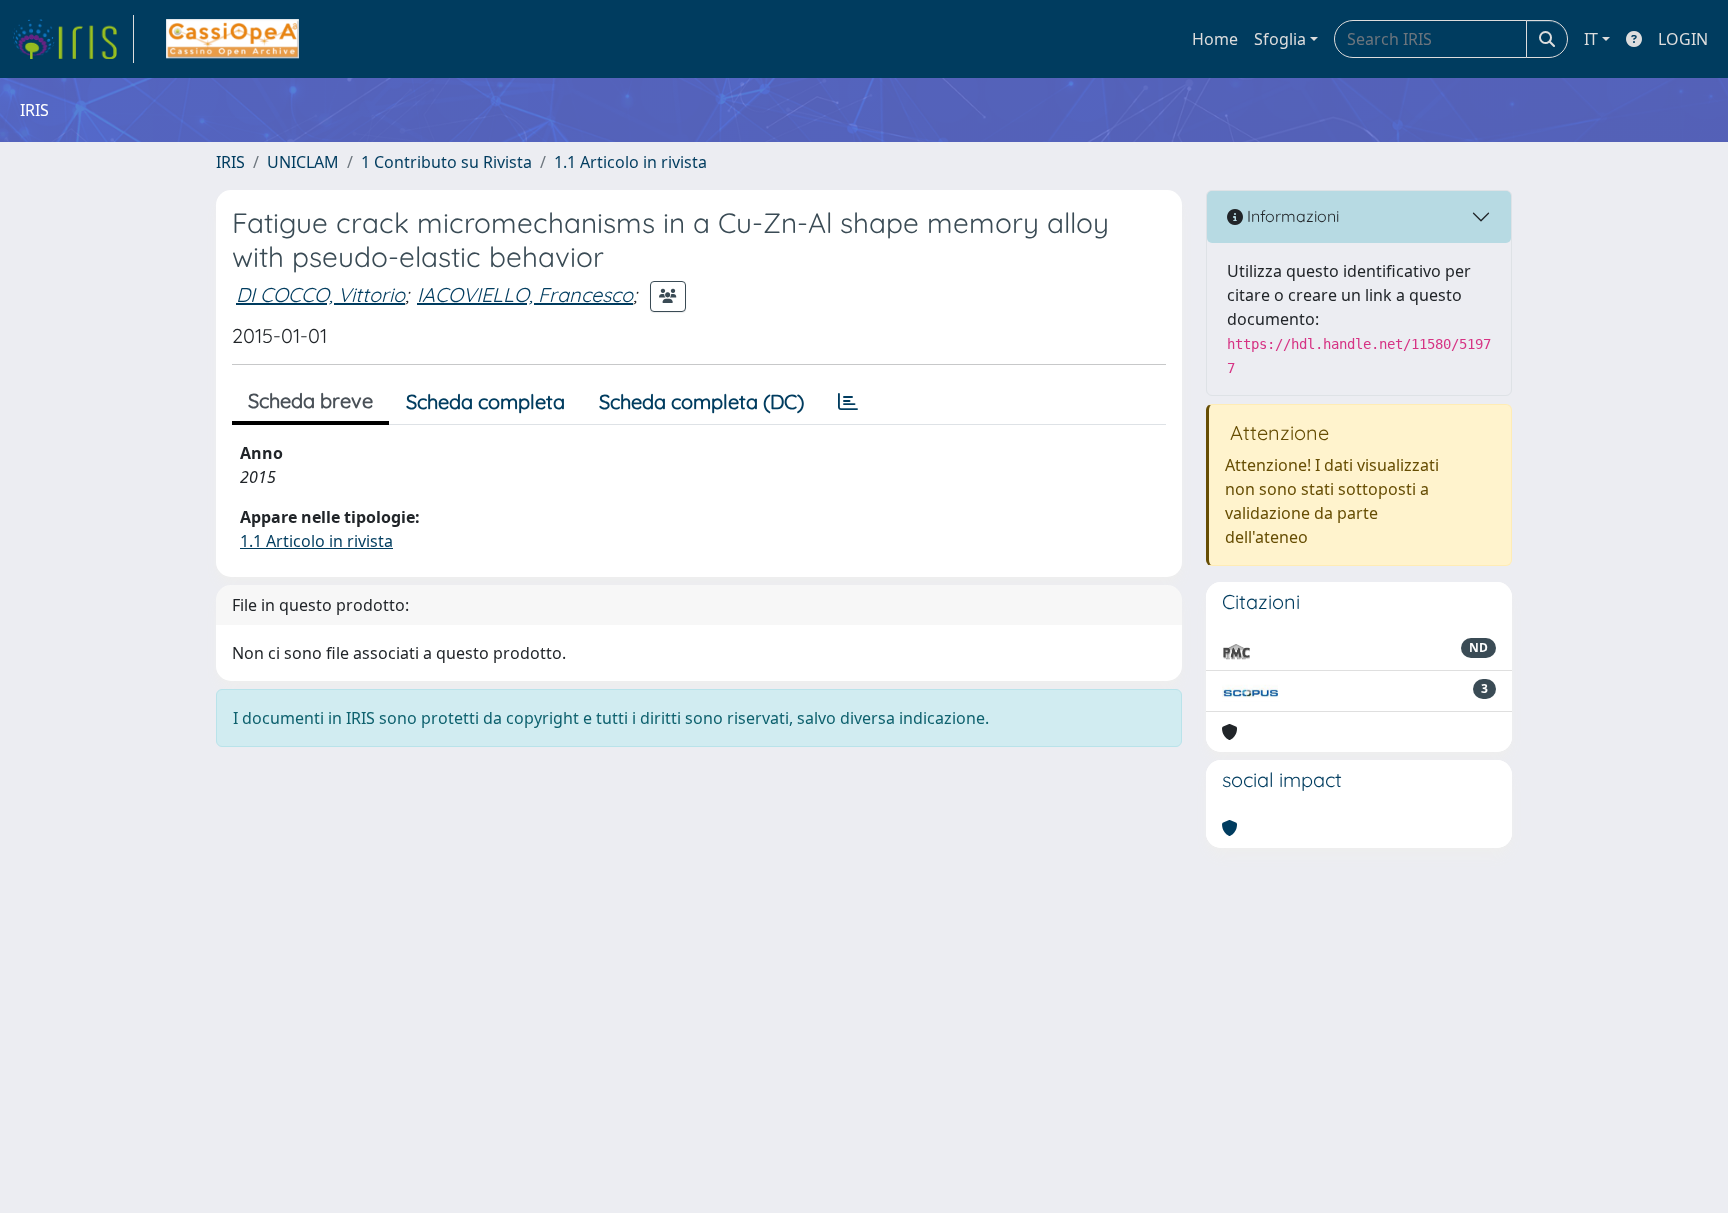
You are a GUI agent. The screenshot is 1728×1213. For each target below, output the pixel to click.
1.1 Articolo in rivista (630, 162)
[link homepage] (73, 39)
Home (1215, 39)
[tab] (848, 402)
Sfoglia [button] (1280, 39)
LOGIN (1683, 39)
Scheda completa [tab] (485, 401)
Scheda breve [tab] (310, 400)
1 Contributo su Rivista (446, 162)
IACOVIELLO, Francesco (525, 294)
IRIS (230, 162)
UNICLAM (303, 162)
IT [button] (1591, 39)
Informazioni (1291, 216)
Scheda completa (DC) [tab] (701, 401)
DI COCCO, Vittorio (320, 294)
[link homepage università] (232, 39)
